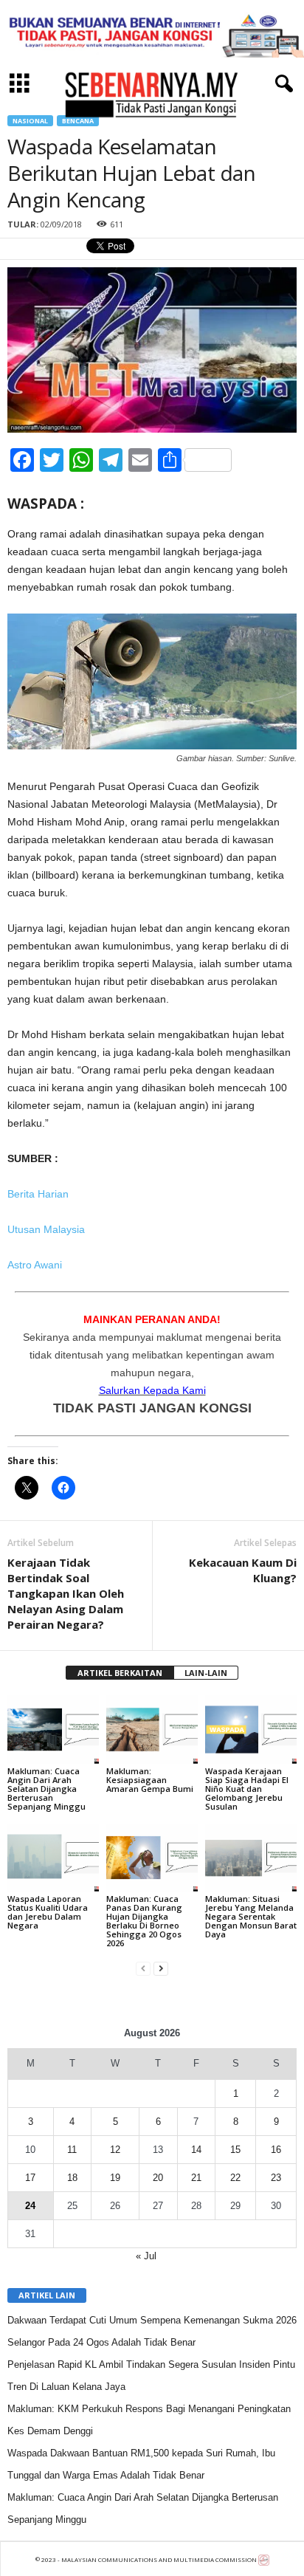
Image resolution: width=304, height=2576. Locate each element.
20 (158, 2178)
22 (235, 2178)
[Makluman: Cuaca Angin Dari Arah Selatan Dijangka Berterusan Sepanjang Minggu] (53, 1730)
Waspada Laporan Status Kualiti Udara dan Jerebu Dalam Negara (48, 1912)
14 (196, 2150)
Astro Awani (35, 1265)
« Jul (146, 2256)
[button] (281, 84)
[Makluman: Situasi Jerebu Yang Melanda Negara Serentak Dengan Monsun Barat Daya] (251, 1858)
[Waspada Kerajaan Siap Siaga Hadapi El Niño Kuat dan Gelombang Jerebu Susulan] (251, 1730)
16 (276, 2150)
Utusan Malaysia (46, 1229)
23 (276, 2178)
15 (235, 2150)
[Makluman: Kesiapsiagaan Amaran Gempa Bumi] (152, 1730)
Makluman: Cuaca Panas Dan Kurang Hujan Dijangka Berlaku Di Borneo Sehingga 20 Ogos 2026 (144, 1921)
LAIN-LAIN (206, 1673)
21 (196, 2178)
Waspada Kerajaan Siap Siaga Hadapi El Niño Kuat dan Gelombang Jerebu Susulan (247, 1789)
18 (72, 2178)
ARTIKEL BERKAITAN (120, 1673)
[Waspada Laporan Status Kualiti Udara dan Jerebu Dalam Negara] (53, 1858)
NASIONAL (30, 121)
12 (115, 2150)
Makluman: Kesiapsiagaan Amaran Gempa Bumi (150, 1780)
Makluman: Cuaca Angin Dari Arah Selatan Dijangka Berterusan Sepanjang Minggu (46, 1789)
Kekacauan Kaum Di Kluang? (243, 1570)
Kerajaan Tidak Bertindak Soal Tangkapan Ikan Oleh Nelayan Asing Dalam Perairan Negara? (66, 1593)
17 (30, 2178)
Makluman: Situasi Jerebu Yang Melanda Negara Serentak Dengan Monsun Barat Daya (251, 1916)
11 (72, 2150)
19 (115, 2178)
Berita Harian (38, 1194)
